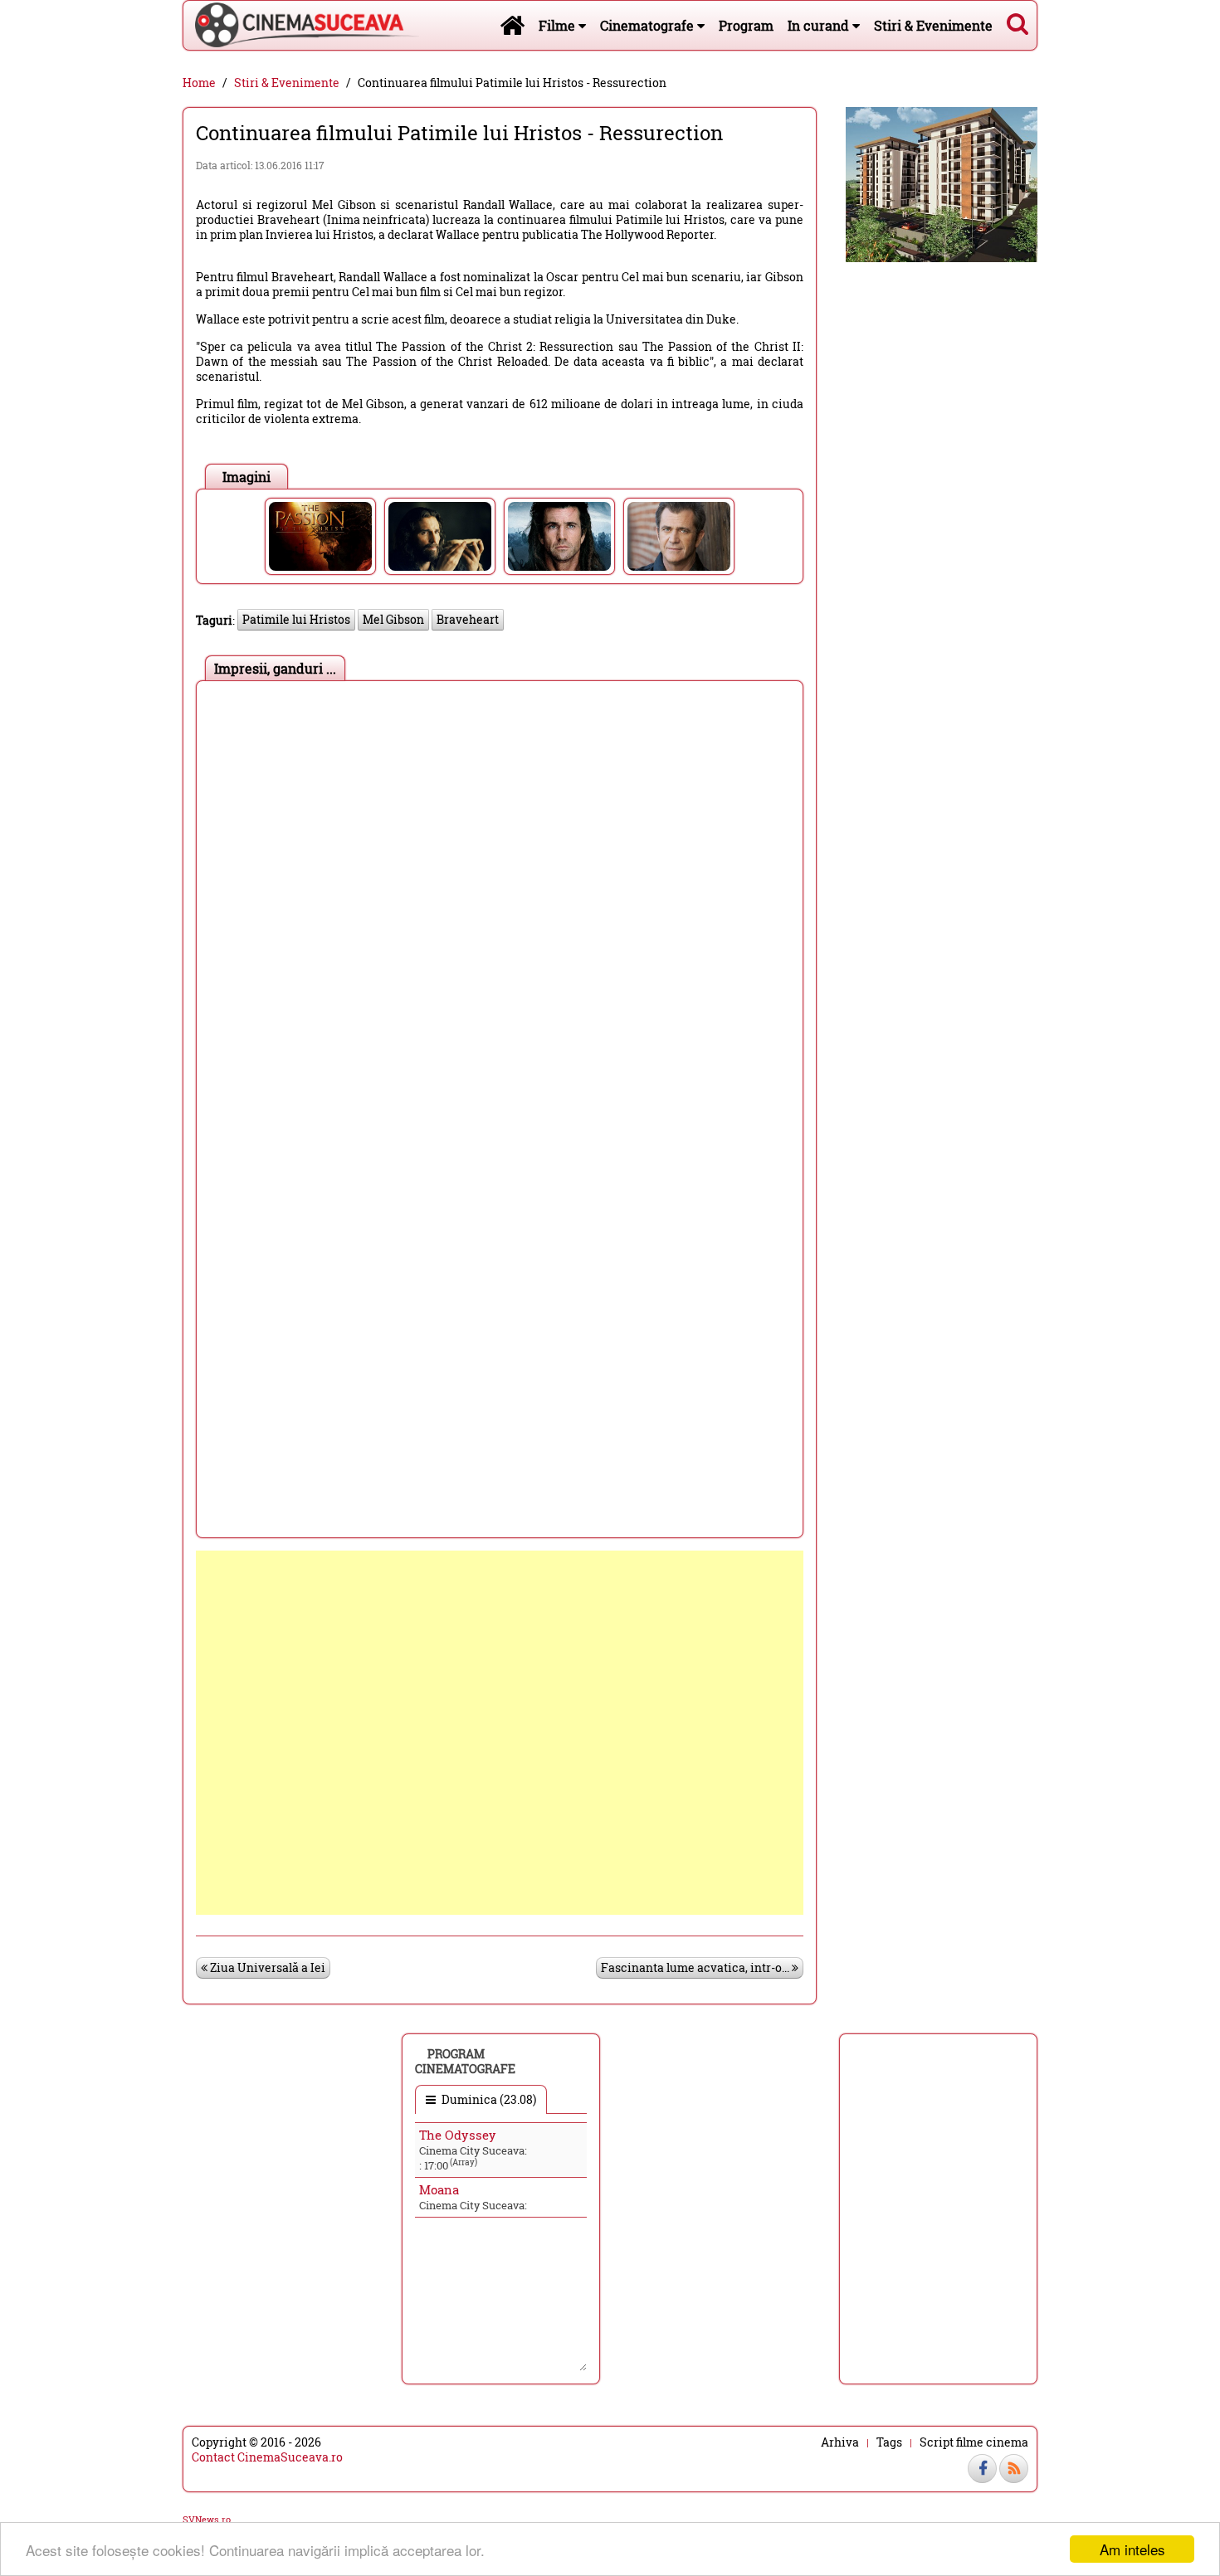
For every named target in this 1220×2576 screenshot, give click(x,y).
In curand (820, 25)
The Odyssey (458, 2135)
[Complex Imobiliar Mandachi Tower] (942, 183)
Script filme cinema (974, 2442)
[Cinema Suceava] (301, 25)
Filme (559, 25)
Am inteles (1132, 2549)
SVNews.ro (207, 2519)
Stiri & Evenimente (933, 25)
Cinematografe (649, 25)
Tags (889, 2442)
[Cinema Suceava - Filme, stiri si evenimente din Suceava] (512, 25)
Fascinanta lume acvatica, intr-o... (696, 1967)
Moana (439, 2189)
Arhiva (840, 2442)
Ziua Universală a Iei (266, 1967)
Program (746, 25)
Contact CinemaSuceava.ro (267, 2457)
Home (199, 83)
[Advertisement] (500, 1733)
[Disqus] (500, 897)
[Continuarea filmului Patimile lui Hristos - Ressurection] (320, 536)
